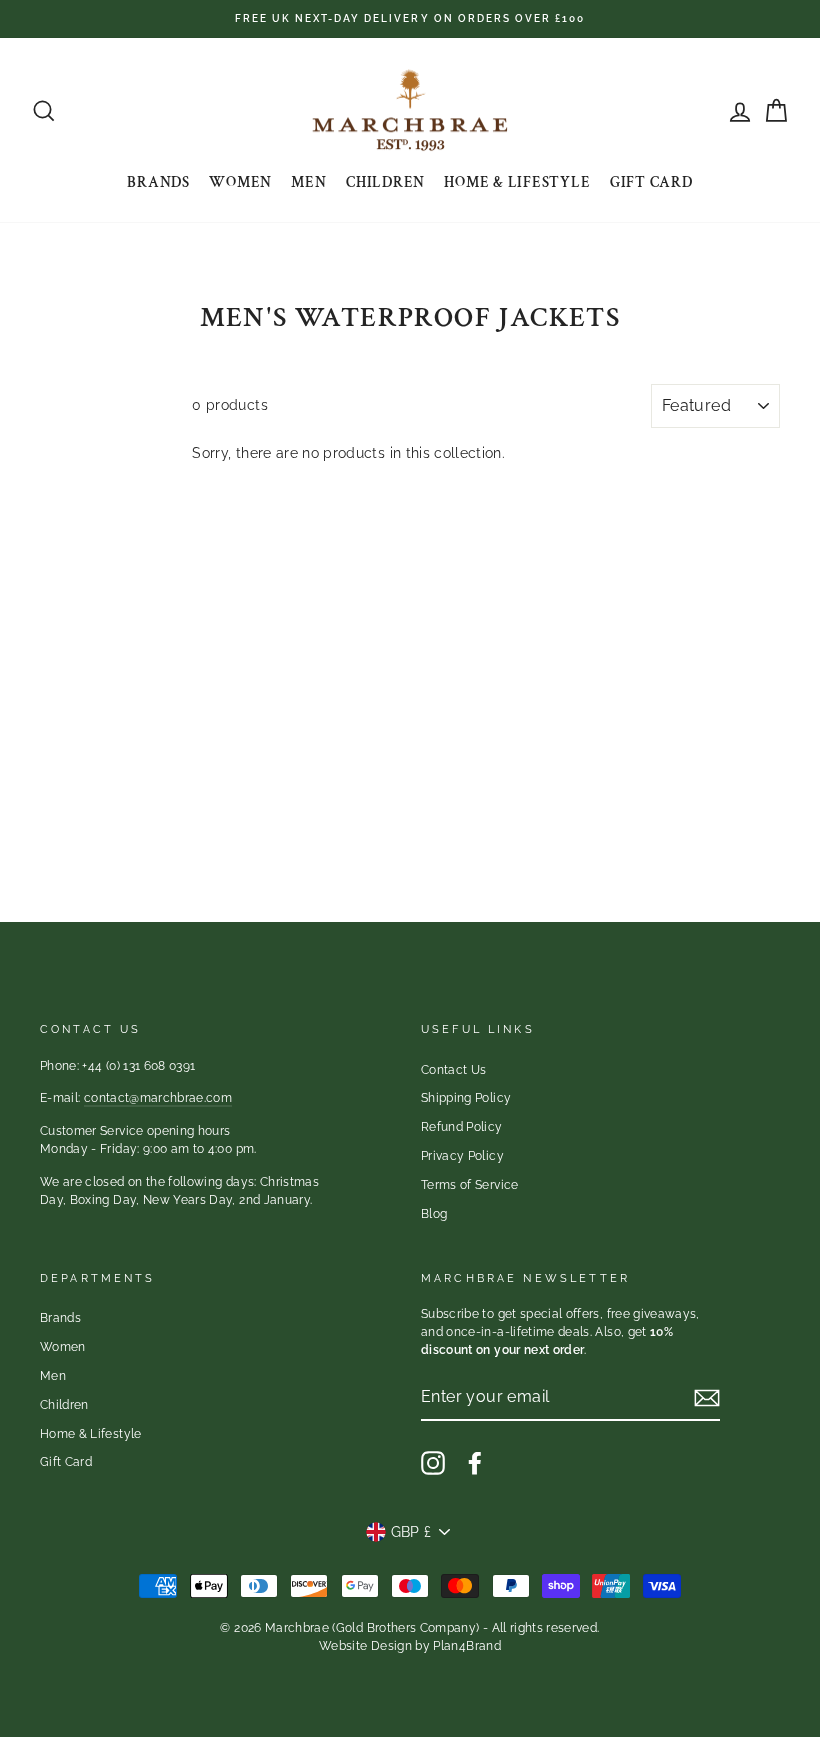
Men (308, 182)
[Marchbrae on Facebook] (475, 1463)
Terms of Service (470, 1185)
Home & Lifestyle (517, 182)
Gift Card (651, 182)
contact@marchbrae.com (158, 1098)
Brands (158, 182)
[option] (410, 19)
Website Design (365, 1646)
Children (385, 182)
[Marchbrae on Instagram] (433, 1463)
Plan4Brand (467, 1646)
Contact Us (454, 1070)
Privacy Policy (462, 1156)
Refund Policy (462, 1127)
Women (240, 182)
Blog (434, 1214)
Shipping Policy (466, 1098)
